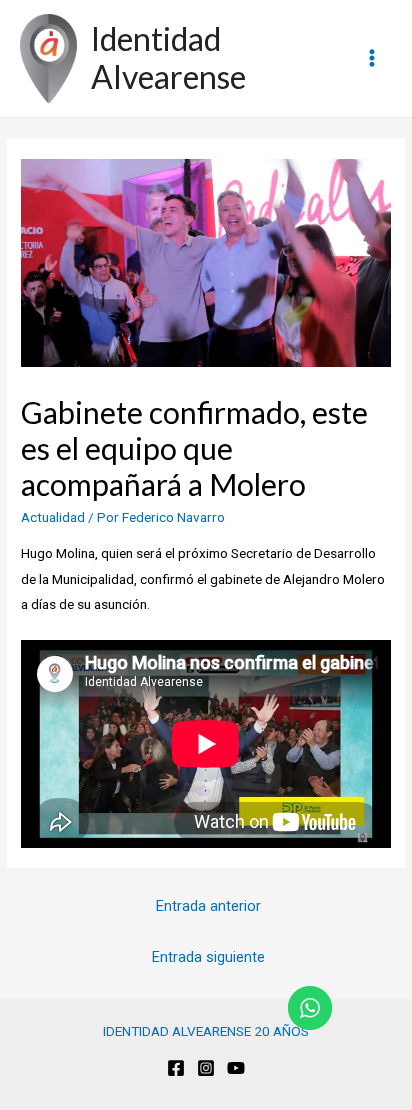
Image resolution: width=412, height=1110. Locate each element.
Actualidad (53, 517)
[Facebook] (176, 1068)
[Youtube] (236, 1068)
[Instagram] (206, 1068)
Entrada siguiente (208, 957)
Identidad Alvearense (168, 57)
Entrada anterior (208, 906)
